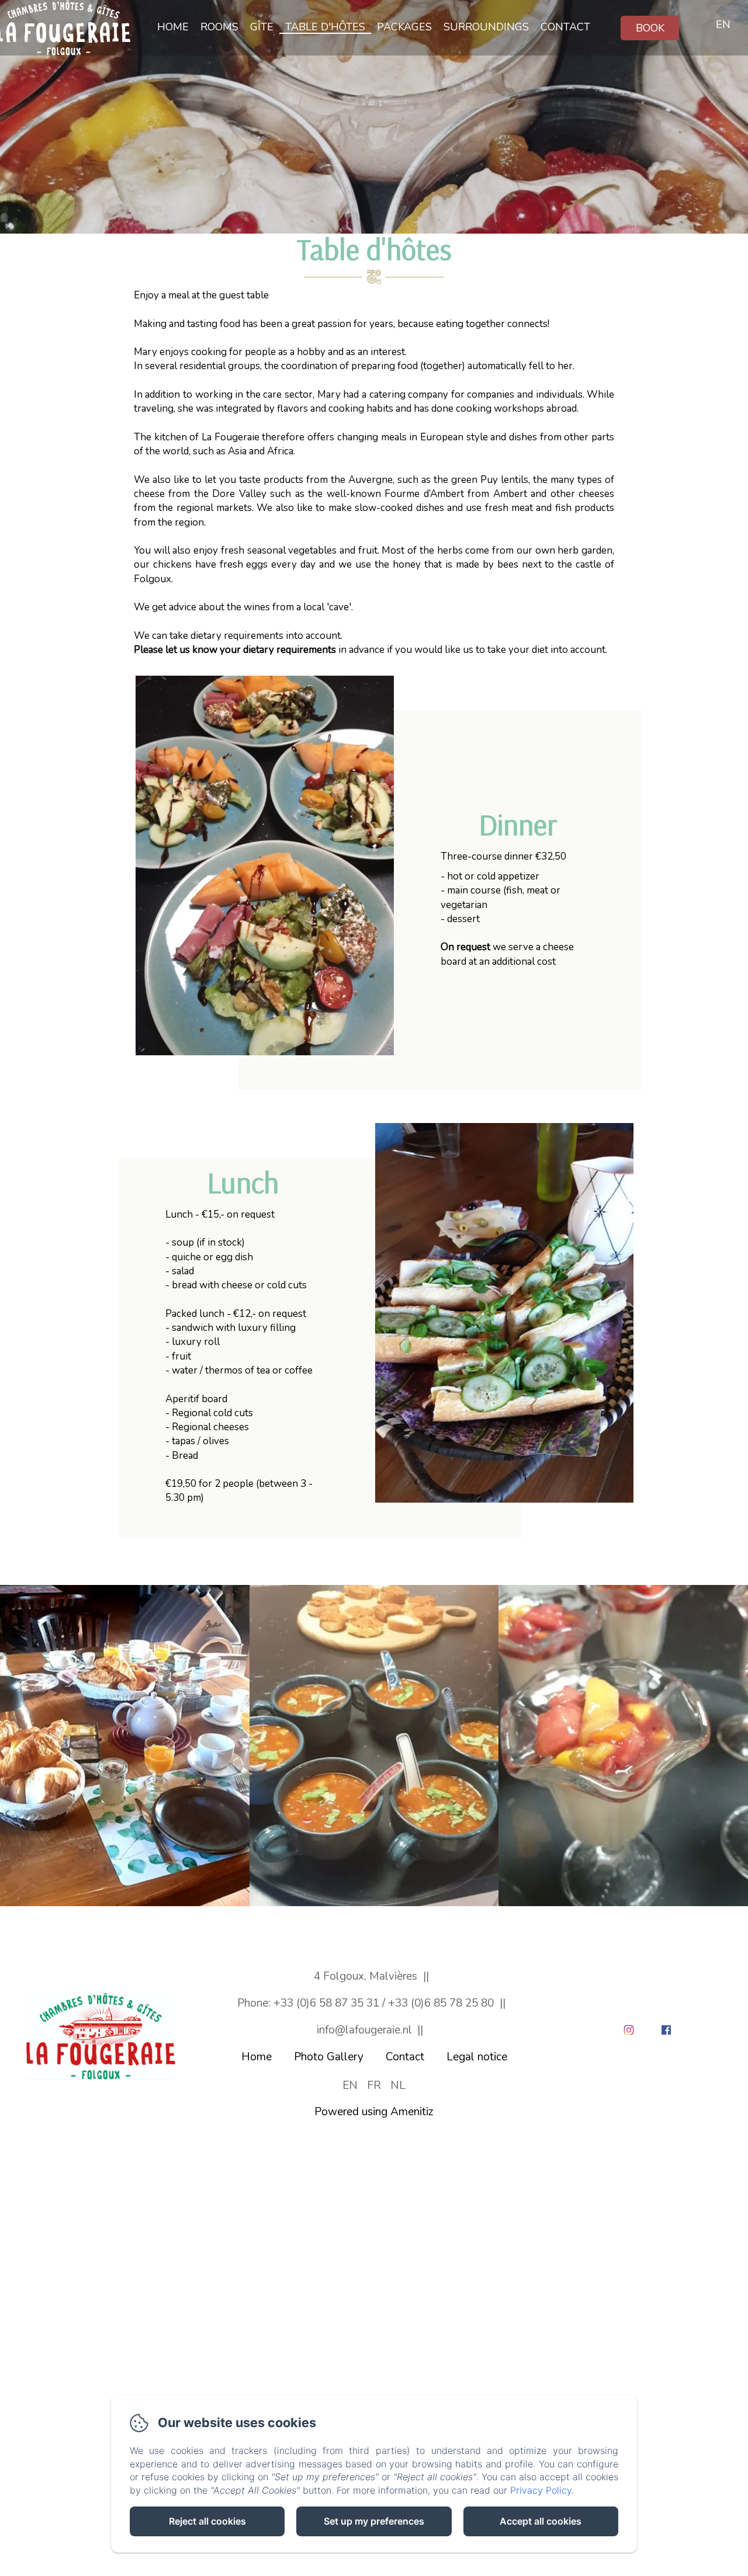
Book (650, 28)
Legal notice (477, 2057)
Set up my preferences (374, 2521)
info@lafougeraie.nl (364, 2030)
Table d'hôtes (325, 27)
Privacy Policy (541, 2490)
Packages (404, 27)
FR (374, 2085)
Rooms (219, 27)
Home (173, 27)
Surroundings (486, 27)
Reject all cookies (207, 2521)
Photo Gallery (329, 2057)
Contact (565, 27)
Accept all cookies (541, 2521)
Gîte (262, 27)
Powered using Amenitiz (374, 2112)
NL (398, 2085)
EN (350, 2085)
